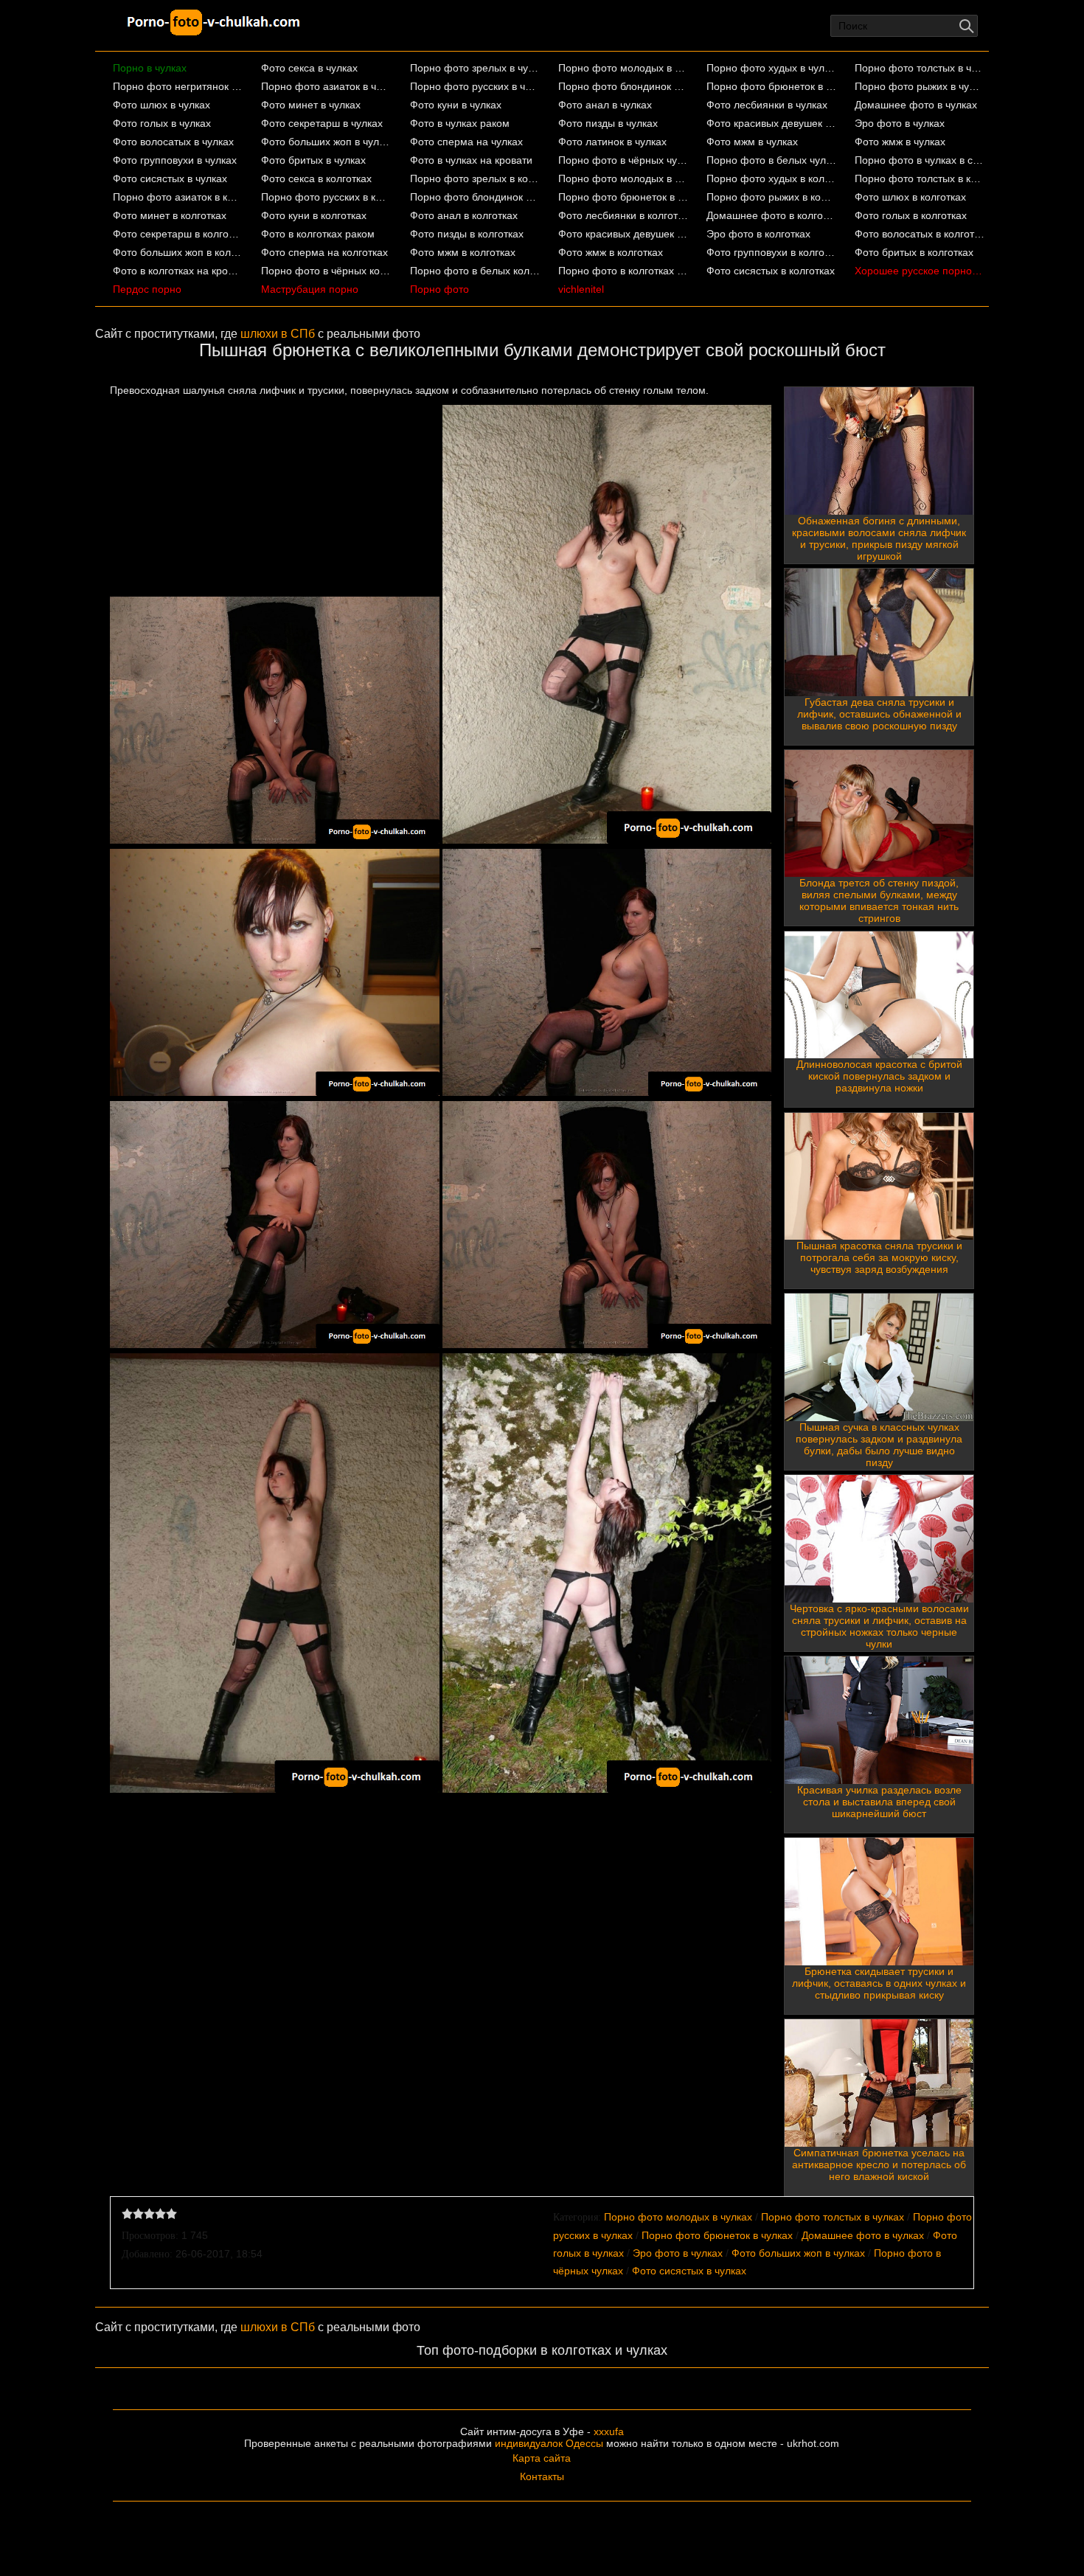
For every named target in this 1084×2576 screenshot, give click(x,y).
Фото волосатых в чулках (173, 142)
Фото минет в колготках (170, 215)
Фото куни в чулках (456, 105)
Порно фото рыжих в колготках (772, 197)
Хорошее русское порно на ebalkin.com (920, 271)
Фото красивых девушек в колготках (623, 234)
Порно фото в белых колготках (475, 271)
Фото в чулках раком (460, 123)
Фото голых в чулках (162, 123)
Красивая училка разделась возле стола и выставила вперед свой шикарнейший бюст (879, 1802)
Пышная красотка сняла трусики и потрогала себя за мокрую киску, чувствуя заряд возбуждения (879, 1257)
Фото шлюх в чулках (161, 105)
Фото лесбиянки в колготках (623, 215)
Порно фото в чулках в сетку (920, 160)
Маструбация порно (310, 289)
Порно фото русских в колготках (326, 197)
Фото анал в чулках (605, 105)
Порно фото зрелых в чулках (475, 68)
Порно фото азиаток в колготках (178, 197)
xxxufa (609, 2431)
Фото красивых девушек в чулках (772, 123)
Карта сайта (542, 2458)
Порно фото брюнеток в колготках (623, 197)
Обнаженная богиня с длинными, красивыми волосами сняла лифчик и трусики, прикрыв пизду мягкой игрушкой (879, 538)
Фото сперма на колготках (324, 252)
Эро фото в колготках (758, 234)
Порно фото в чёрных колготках (326, 271)
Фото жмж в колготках (611, 252)
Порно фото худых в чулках (772, 68)
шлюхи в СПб (278, 334)
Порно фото (439, 289)
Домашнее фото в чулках (916, 105)
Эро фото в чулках (900, 123)
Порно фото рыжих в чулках (920, 86)
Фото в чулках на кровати (471, 160)
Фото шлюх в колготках (910, 197)
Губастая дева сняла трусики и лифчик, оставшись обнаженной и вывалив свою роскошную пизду (879, 714)
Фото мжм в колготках (463, 252)
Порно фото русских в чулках (475, 86)
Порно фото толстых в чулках (920, 68)
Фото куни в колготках (314, 215)
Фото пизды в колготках (467, 234)
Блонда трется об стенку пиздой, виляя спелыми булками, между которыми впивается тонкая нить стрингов (879, 900)
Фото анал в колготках (464, 215)
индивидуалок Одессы (549, 2443)
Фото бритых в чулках (313, 160)
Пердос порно (147, 289)
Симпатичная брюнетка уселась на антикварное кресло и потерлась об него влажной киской (879, 2164)
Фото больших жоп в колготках (178, 252)
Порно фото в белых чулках (772, 160)
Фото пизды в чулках (608, 123)
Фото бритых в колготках (914, 252)
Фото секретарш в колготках (178, 234)
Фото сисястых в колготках (771, 271)
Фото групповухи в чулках (175, 160)
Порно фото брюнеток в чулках (772, 86)
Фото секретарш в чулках (322, 123)
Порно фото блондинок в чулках (623, 86)
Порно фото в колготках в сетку (623, 271)
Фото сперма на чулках (466, 142)
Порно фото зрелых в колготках (475, 178)
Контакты (542, 2476)
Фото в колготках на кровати (178, 271)
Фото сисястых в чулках (170, 178)
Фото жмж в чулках (900, 142)
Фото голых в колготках (911, 215)
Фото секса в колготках (316, 178)
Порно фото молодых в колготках (623, 178)
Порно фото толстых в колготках (920, 178)
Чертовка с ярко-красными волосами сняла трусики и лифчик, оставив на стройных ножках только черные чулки (879, 1626)
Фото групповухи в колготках (772, 252)
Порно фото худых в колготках (772, 178)
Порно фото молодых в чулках (623, 68)
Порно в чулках (150, 68)
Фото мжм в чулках (752, 142)
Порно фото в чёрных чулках (623, 160)
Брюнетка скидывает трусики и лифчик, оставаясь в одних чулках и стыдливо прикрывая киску (879, 1983)
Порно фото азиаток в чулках (326, 86)
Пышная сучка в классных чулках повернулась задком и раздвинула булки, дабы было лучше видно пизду (879, 1445)
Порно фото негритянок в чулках (178, 86)
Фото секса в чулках (309, 68)
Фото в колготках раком (318, 234)
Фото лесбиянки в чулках (767, 105)
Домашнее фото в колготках (772, 215)
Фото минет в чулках (311, 105)
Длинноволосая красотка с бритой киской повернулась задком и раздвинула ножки (879, 1076)
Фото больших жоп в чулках (326, 142)
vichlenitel (581, 289)
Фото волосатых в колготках (920, 234)
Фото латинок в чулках (612, 142)
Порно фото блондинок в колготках (475, 197)
